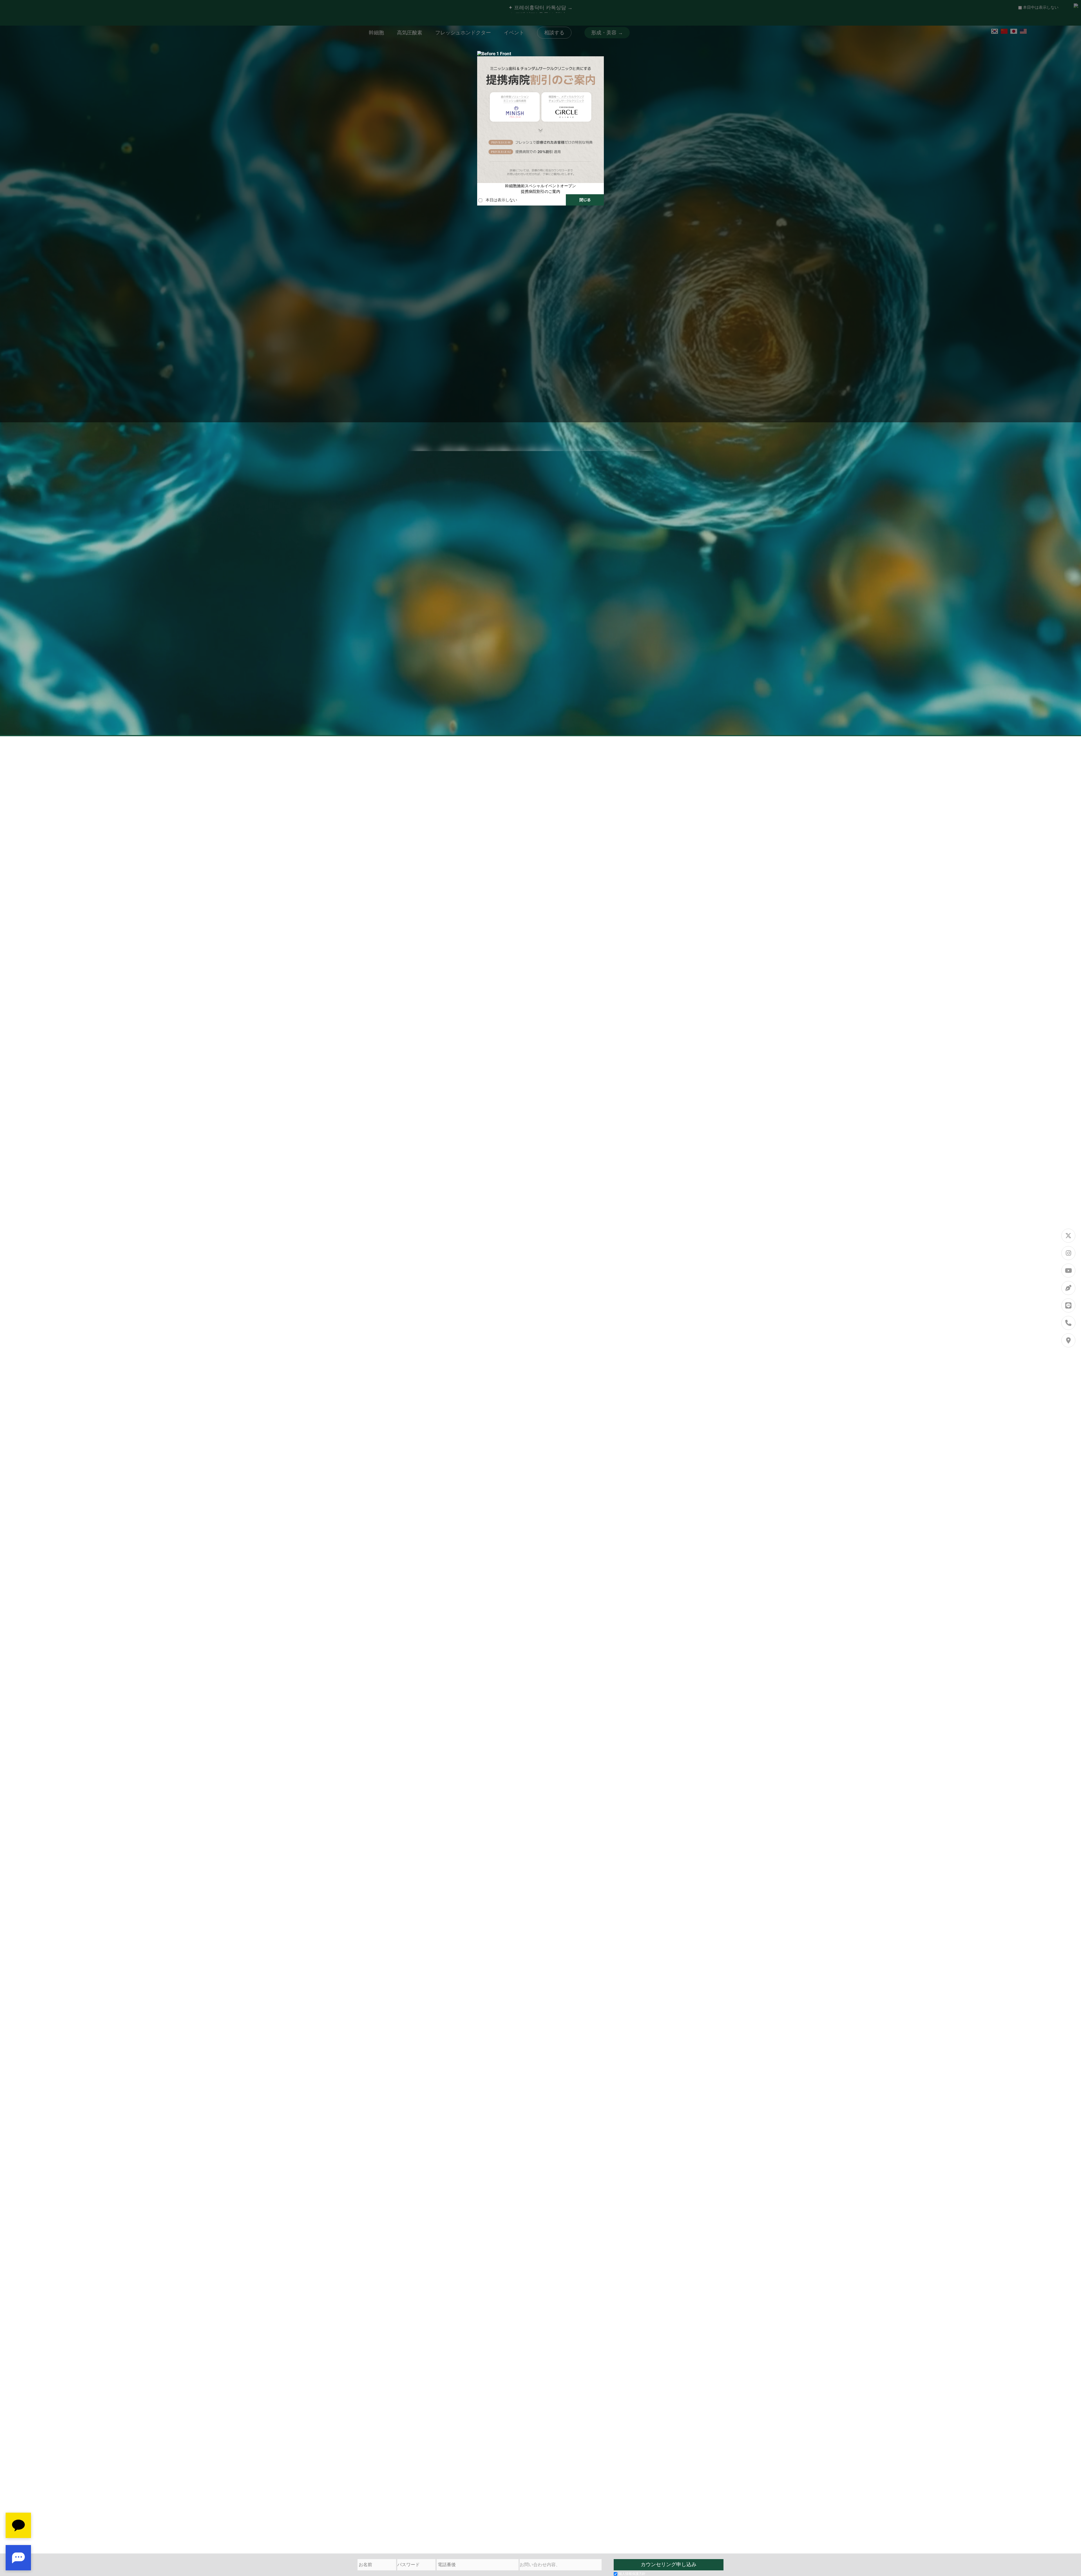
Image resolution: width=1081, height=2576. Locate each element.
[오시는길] (1068, 1340)
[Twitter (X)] (1068, 1236)
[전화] (1068, 1323)
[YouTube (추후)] (1068, 1271)
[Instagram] (1068, 1253)
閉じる (585, 200)
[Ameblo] (1068, 1288)
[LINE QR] (1068, 1305)
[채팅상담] (18, 2542)
